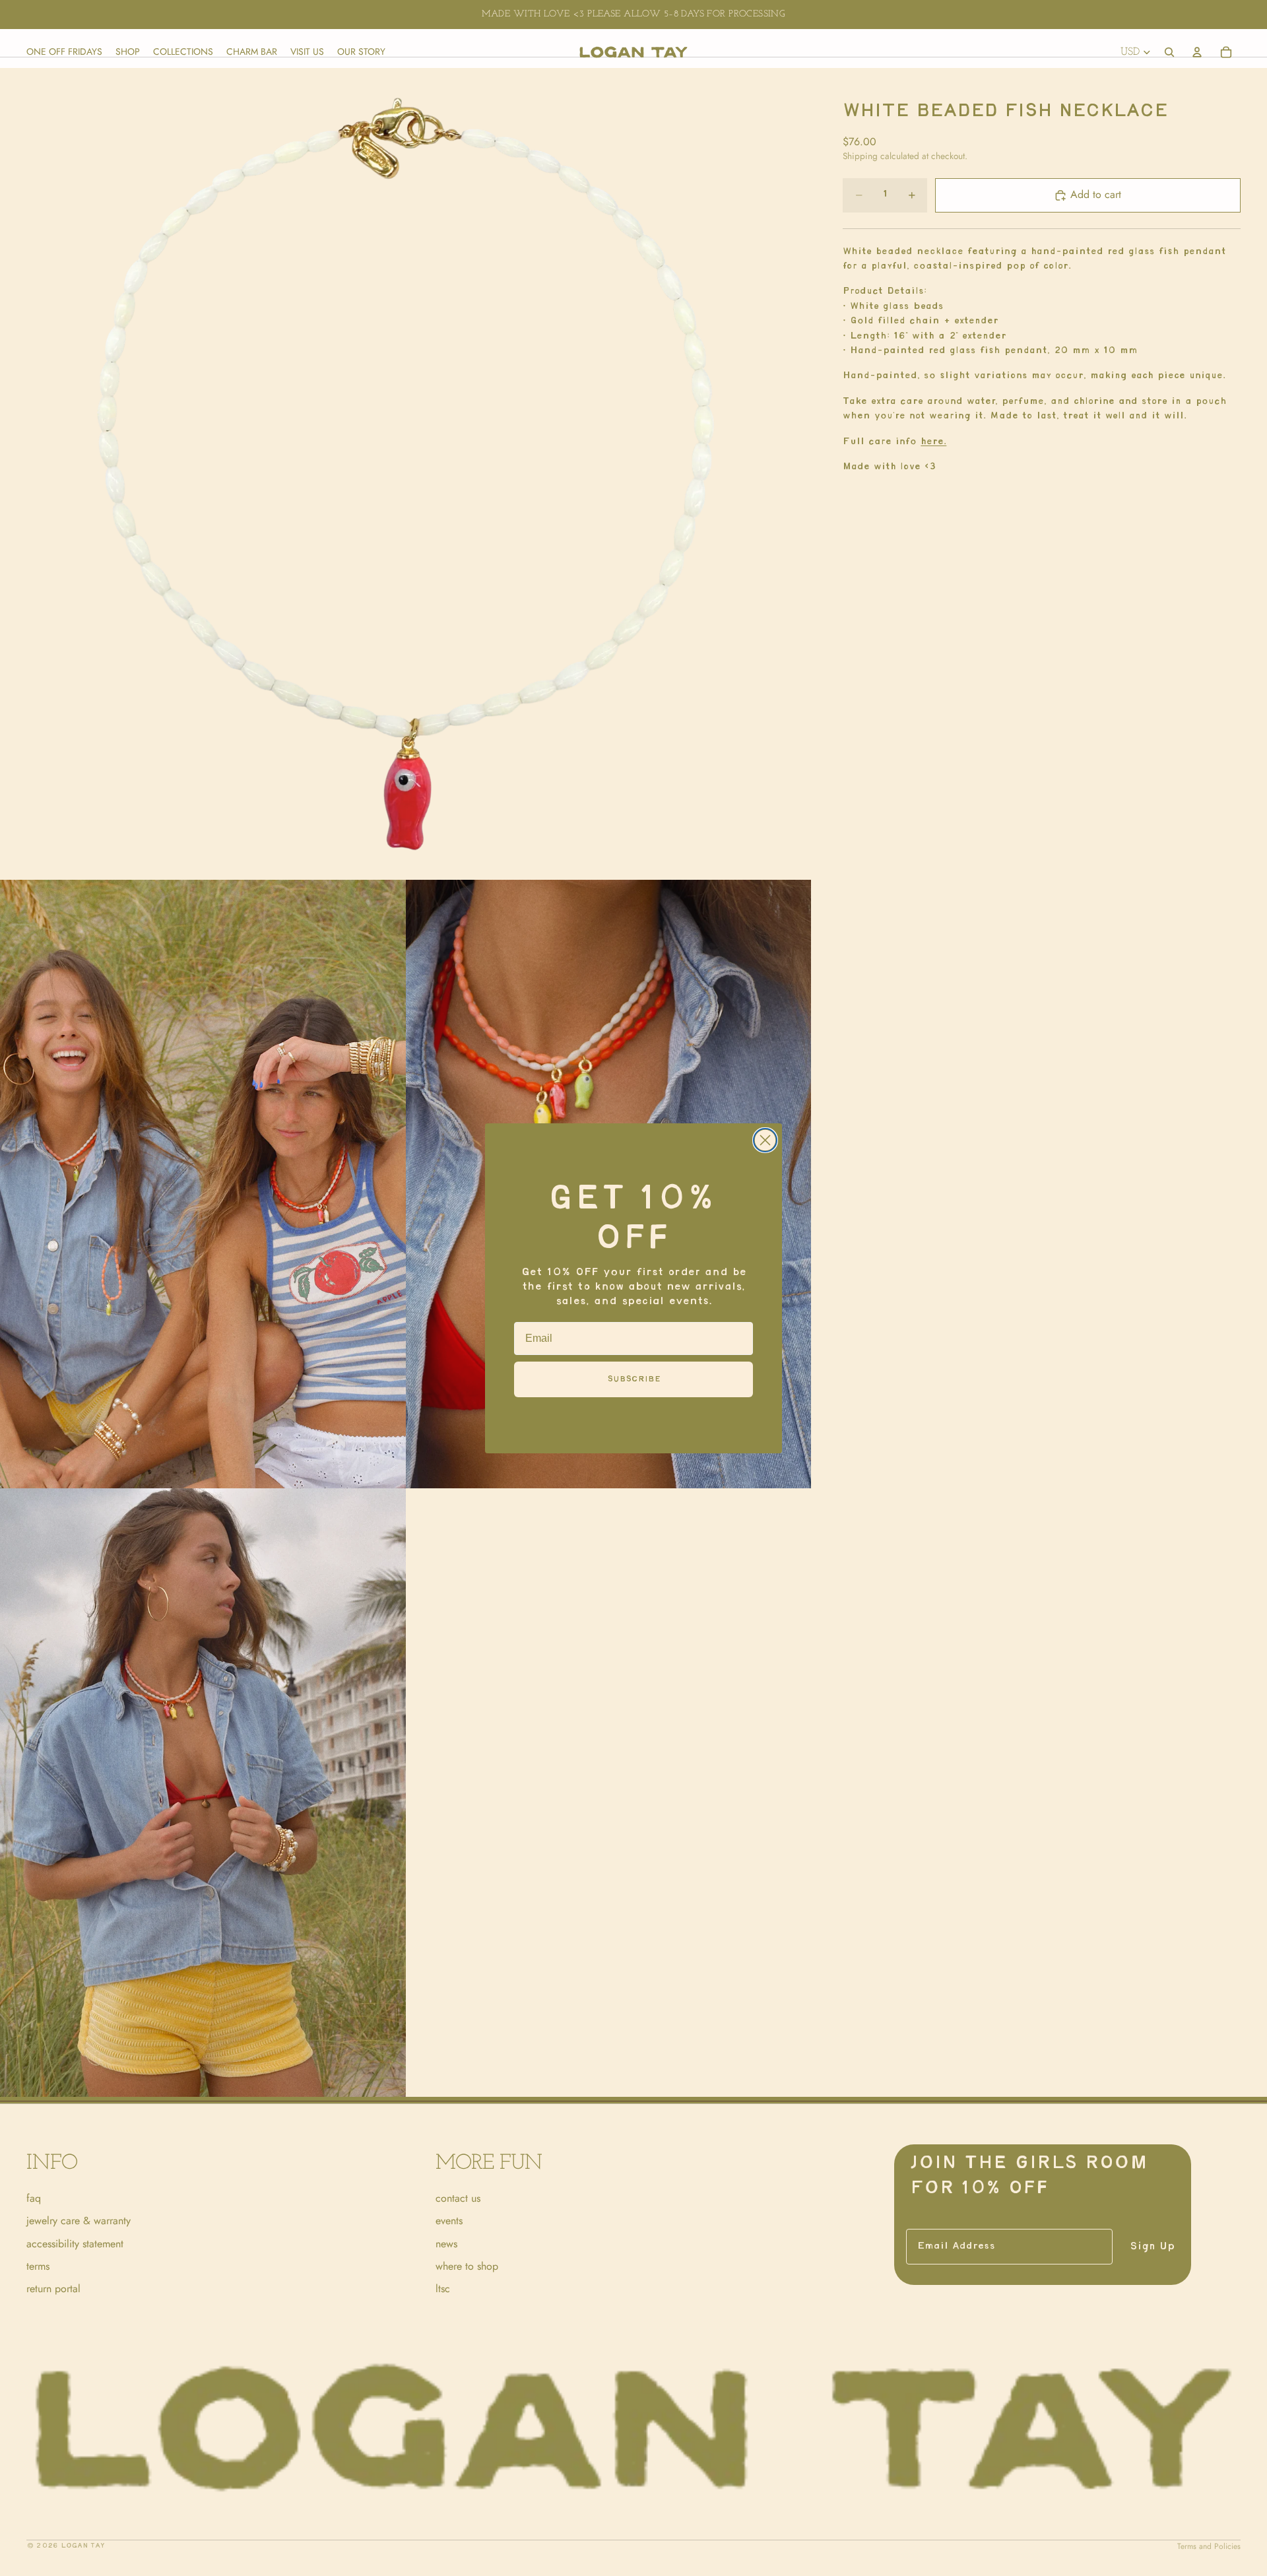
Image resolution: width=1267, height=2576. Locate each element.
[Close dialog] (765, 1140)
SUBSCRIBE (634, 1379)
